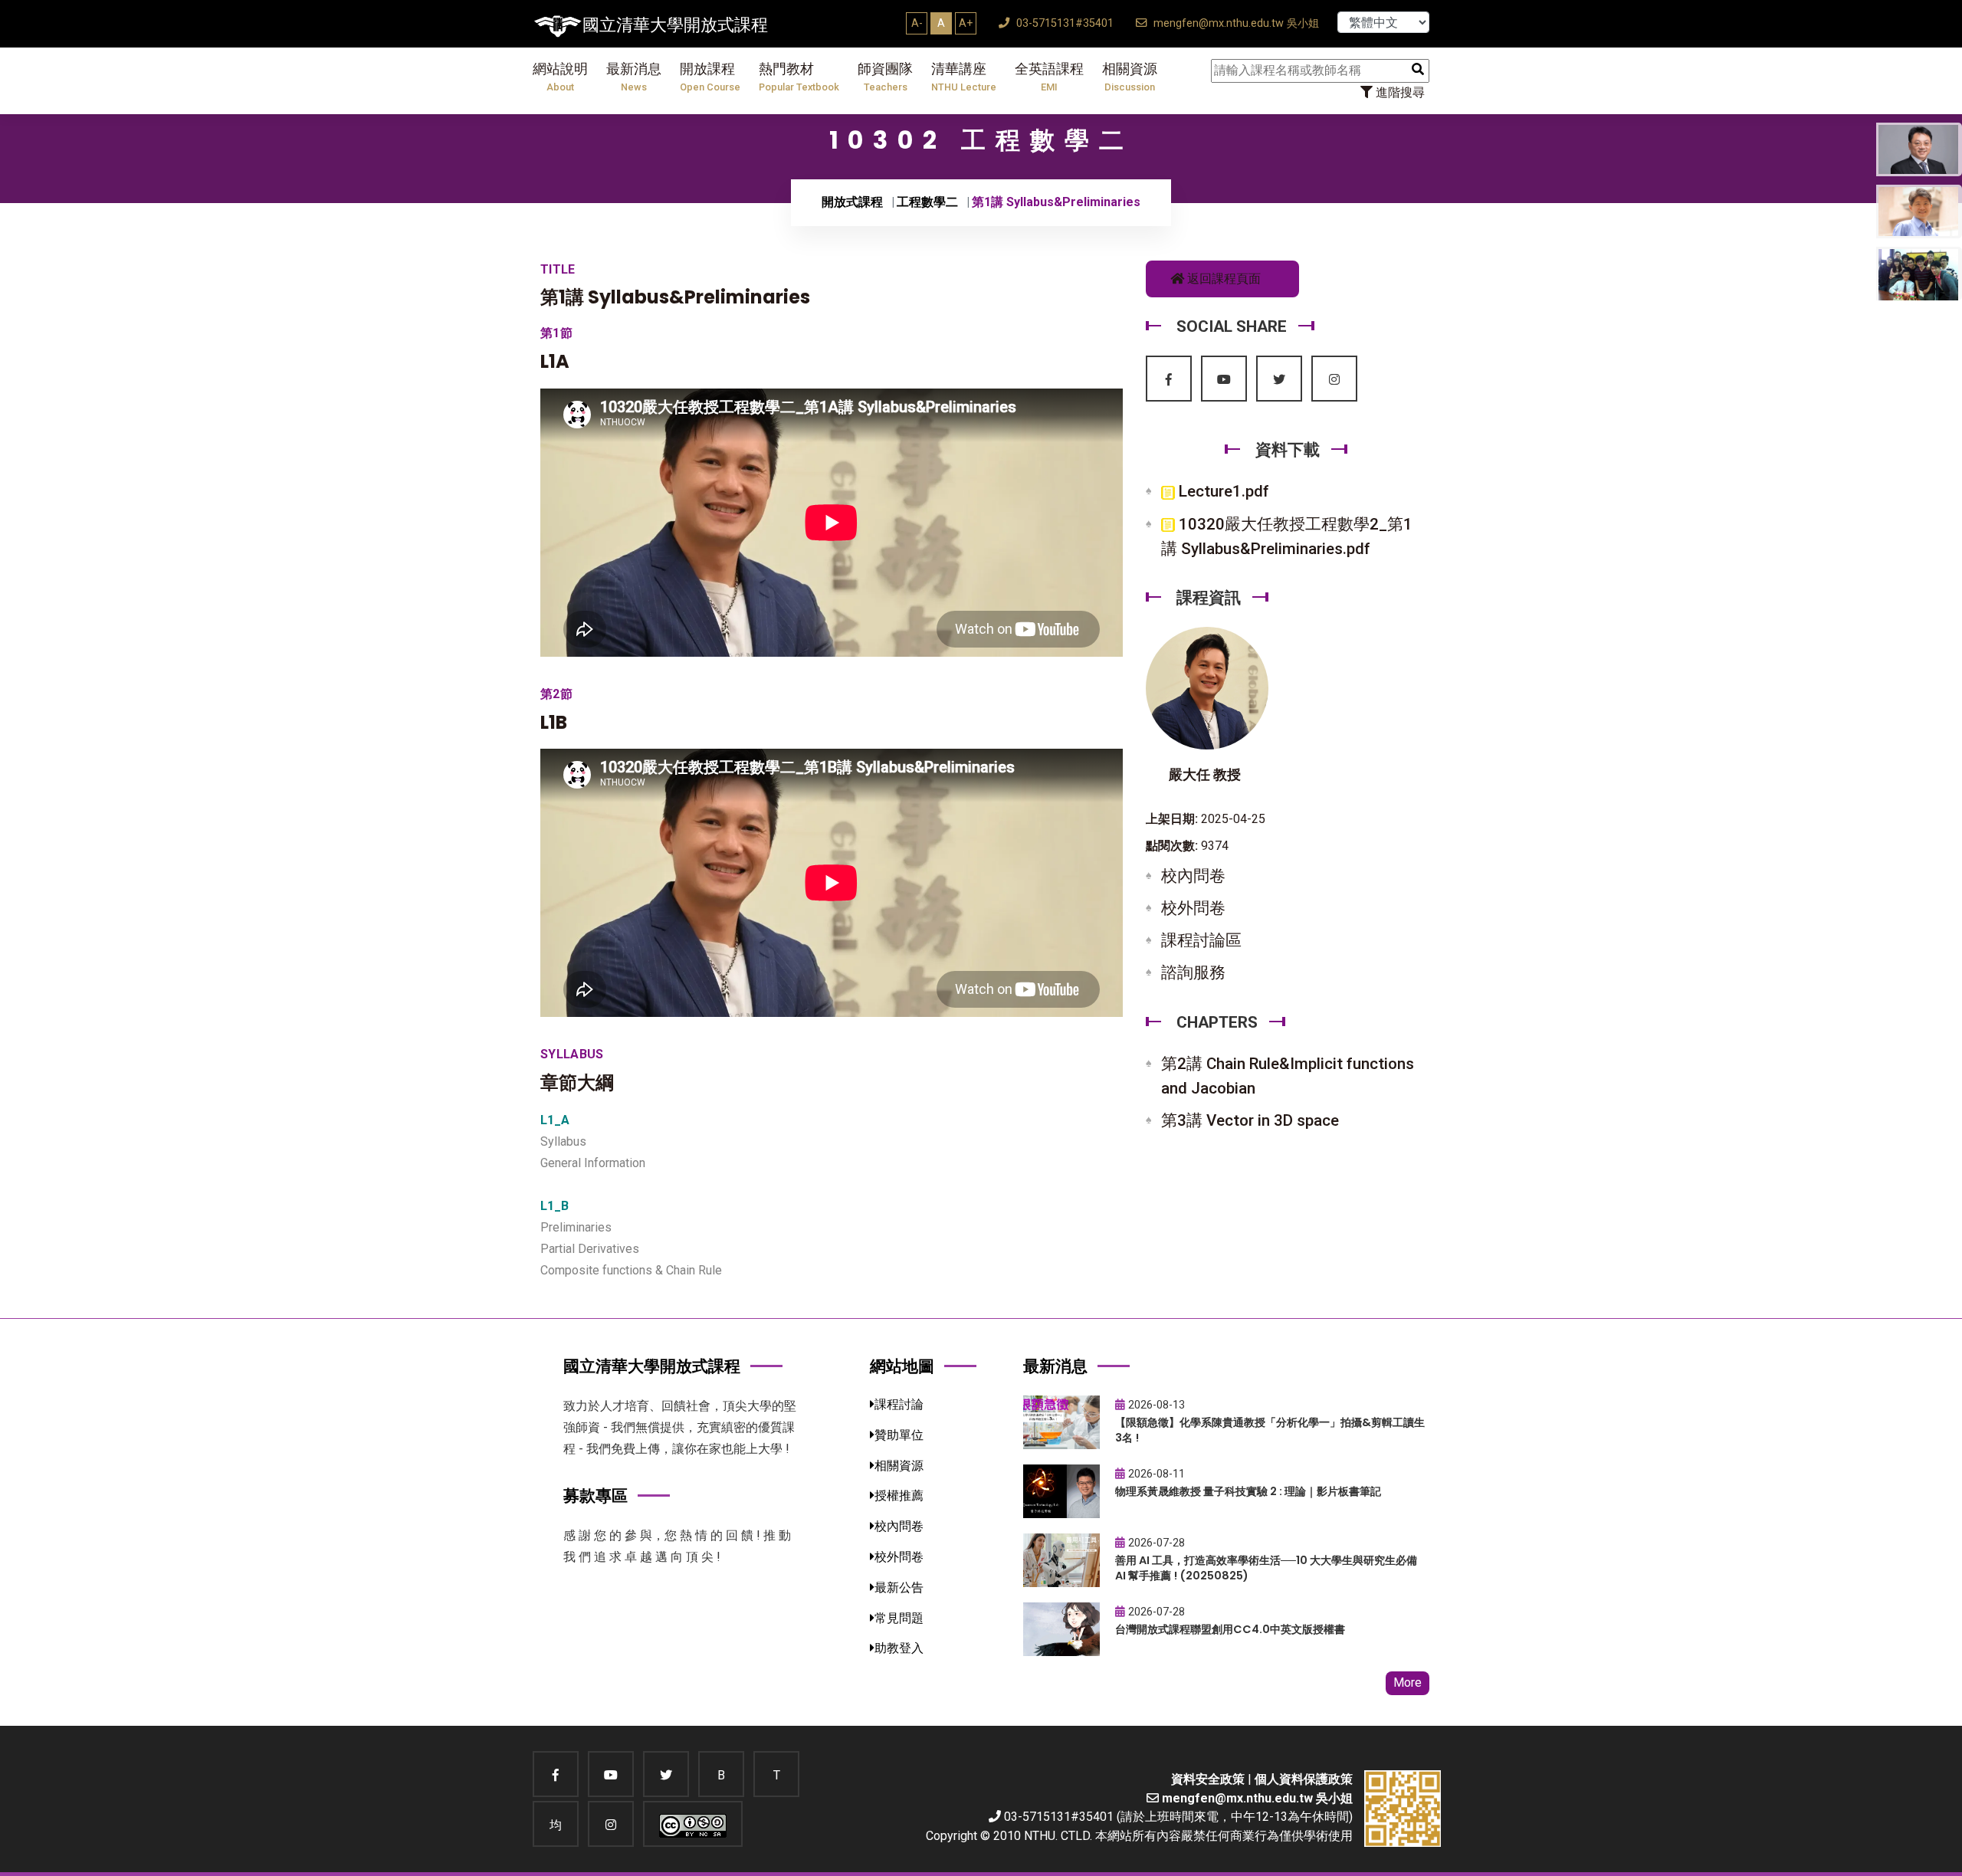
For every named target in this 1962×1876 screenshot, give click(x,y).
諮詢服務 (1193, 972)
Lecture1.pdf (1222, 491)
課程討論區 (1201, 940)
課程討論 (899, 1404)
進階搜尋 (1399, 92)
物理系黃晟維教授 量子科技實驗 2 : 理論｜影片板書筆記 (1248, 1491)
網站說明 (560, 77)
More (1408, 1682)
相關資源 (1130, 77)
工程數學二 (927, 202)
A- (917, 23)
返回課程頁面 (1222, 279)
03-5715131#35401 (1063, 23)
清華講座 (964, 77)
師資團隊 (885, 77)
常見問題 (899, 1618)
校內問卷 (1193, 876)
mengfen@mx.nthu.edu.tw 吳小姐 (1235, 23)
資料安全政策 (1208, 1779)
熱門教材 (799, 77)
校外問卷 (1193, 908)
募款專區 (595, 1496)
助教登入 (899, 1648)
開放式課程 (852, 202)
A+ (966, 23)
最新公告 (899, 1587)
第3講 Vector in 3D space (1250, 1120)
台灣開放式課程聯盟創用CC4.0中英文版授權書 (1230, 1629)
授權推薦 (899, 1496)
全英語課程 (1049, 77)
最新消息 (634, 77)
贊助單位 (899, 1435)
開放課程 (710, 77)
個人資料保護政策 (1304, 1779)
